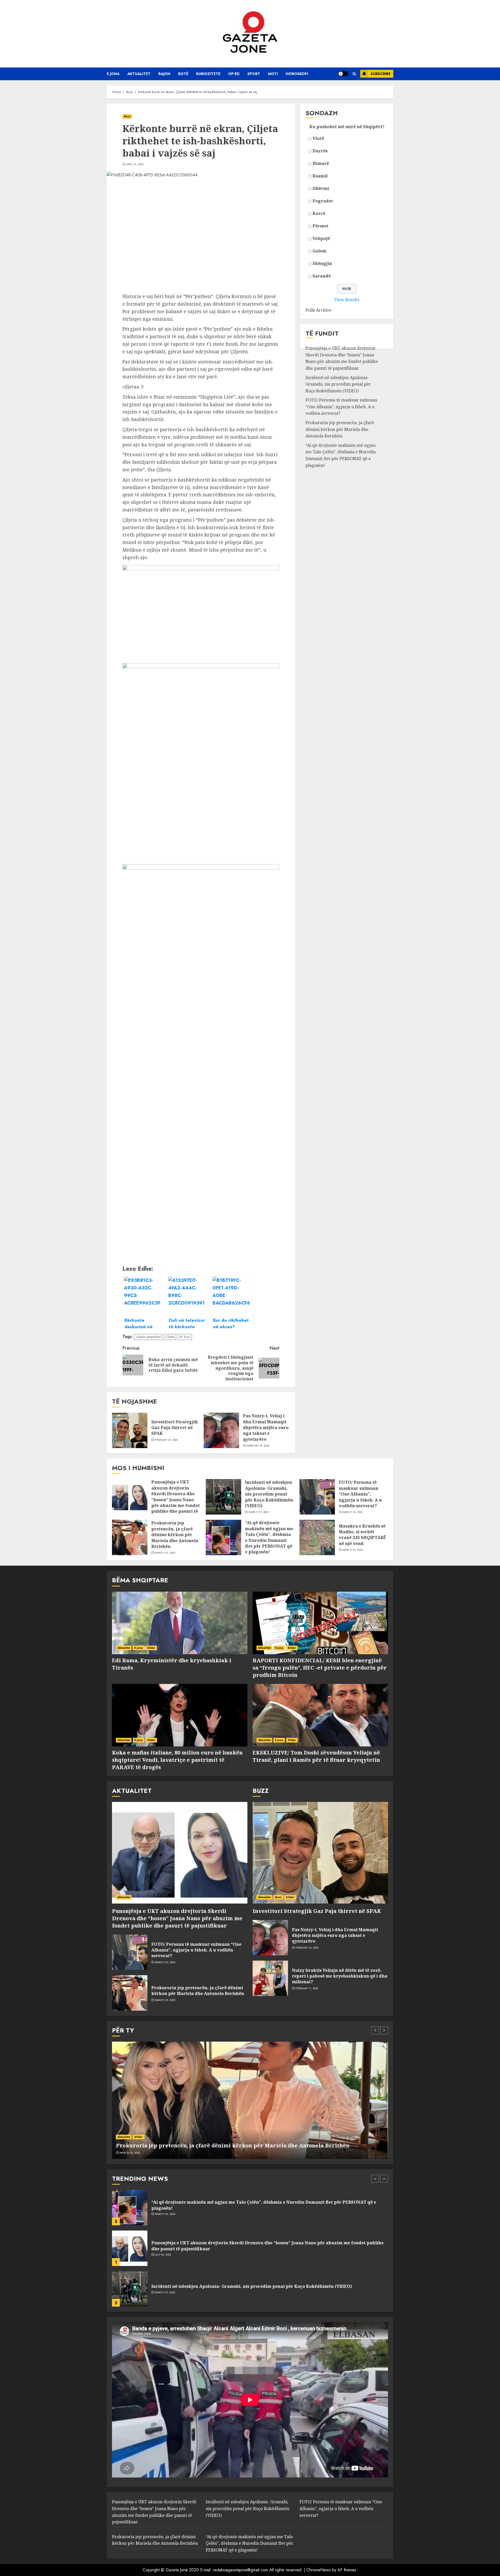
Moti (273, 74)
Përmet (320, 226)
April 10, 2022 (135, 164)
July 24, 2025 (163, 2214)
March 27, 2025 (259, 1512)
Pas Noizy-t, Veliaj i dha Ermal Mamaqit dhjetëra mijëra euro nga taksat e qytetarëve (266, 1428)
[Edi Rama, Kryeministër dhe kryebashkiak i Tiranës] (180, 1623)
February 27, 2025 (166, 1440)
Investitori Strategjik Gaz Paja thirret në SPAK (175, 1428)
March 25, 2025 (353, 1512)
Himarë (321, 163)
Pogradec (323, 201)
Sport (254, 74)
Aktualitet (139, 74)
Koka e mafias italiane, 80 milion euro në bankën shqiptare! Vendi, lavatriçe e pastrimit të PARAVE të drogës (177, 1760)
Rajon (164, 74)
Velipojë (321, 238)
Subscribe (381, 74)
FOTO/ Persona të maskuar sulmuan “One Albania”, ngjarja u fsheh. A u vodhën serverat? (341, 407)
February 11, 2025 (307, 1988)
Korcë (319, 213)
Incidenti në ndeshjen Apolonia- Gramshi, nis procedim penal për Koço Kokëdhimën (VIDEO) (338, 384)
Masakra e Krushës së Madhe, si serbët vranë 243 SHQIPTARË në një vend (362, 1535)
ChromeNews (319, 2570)
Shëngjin (322, 263)
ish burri (185, 1337)
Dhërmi (321, 188)
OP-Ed (234, 74)
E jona (113, 74)
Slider (151, 1648)
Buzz (127, 116)
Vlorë (318, 138)
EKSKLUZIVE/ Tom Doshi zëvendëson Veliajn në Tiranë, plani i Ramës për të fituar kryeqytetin (316, 1756)
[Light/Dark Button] (343, 74)
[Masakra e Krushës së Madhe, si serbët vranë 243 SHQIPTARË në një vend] (317, 1537)
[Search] (354, 74)
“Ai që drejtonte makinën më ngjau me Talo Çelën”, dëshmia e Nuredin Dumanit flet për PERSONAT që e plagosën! (341, 455)
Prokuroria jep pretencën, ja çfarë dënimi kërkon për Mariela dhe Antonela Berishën (340, 429)
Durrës (320, 151)
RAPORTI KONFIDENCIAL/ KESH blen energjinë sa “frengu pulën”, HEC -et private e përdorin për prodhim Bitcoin (320, 1668)
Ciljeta (170, 1337)
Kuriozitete (208, 74)
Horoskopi (297, 74)
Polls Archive (318, 310)
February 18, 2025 (258, 1446)
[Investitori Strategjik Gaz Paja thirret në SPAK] (130, 1430)
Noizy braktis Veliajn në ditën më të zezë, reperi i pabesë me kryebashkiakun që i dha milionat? (340, 1976)
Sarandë (322, 276)
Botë (183, 74)
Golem (319, 251)
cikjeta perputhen (148, 1337)
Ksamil (320, 176)
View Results (347, 300)
